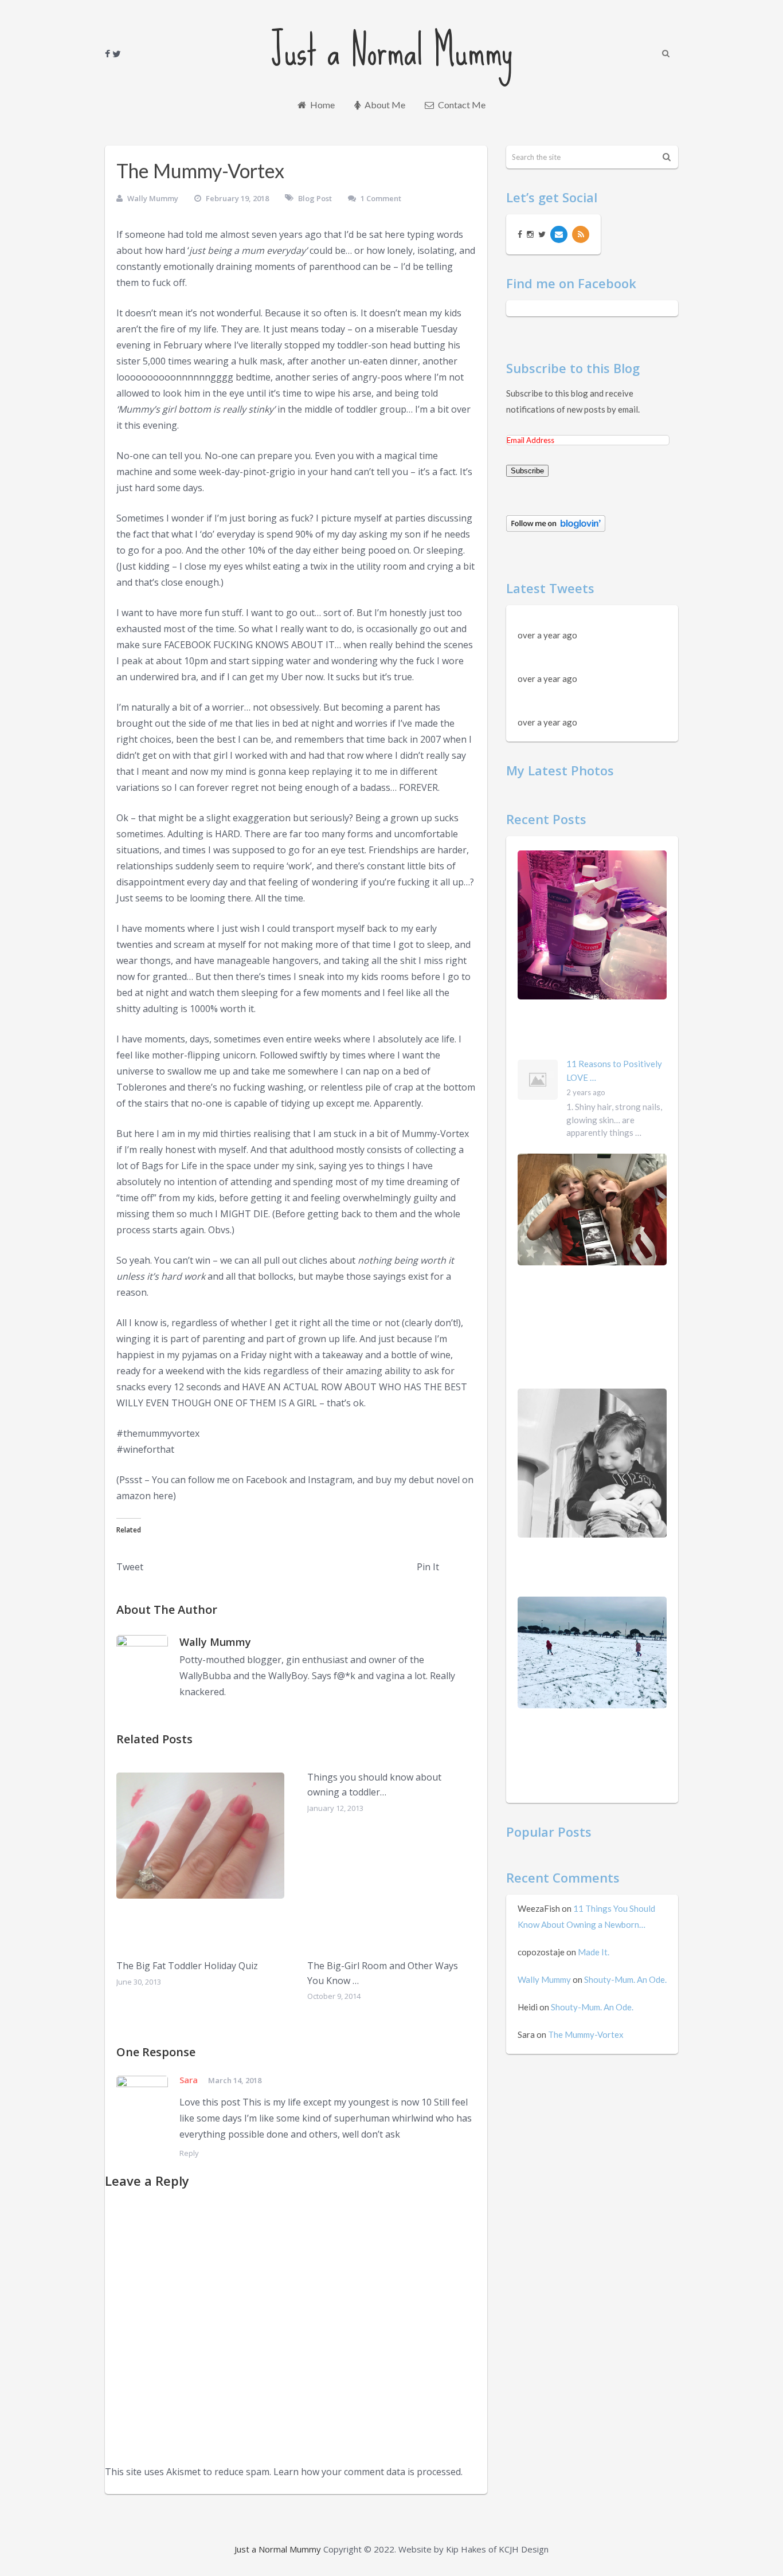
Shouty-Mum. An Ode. (625, 1979)
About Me (384, 105)
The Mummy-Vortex (586, 2034)
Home (322, 105)
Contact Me (461, 105)
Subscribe (527, 471)
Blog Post (315, 198)
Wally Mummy (153, 198)
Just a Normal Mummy (391, 50)
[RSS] (581, 234)
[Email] (559, 234)
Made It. (594, 1952)
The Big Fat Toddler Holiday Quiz (187, 1966)
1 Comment (381, 198)
